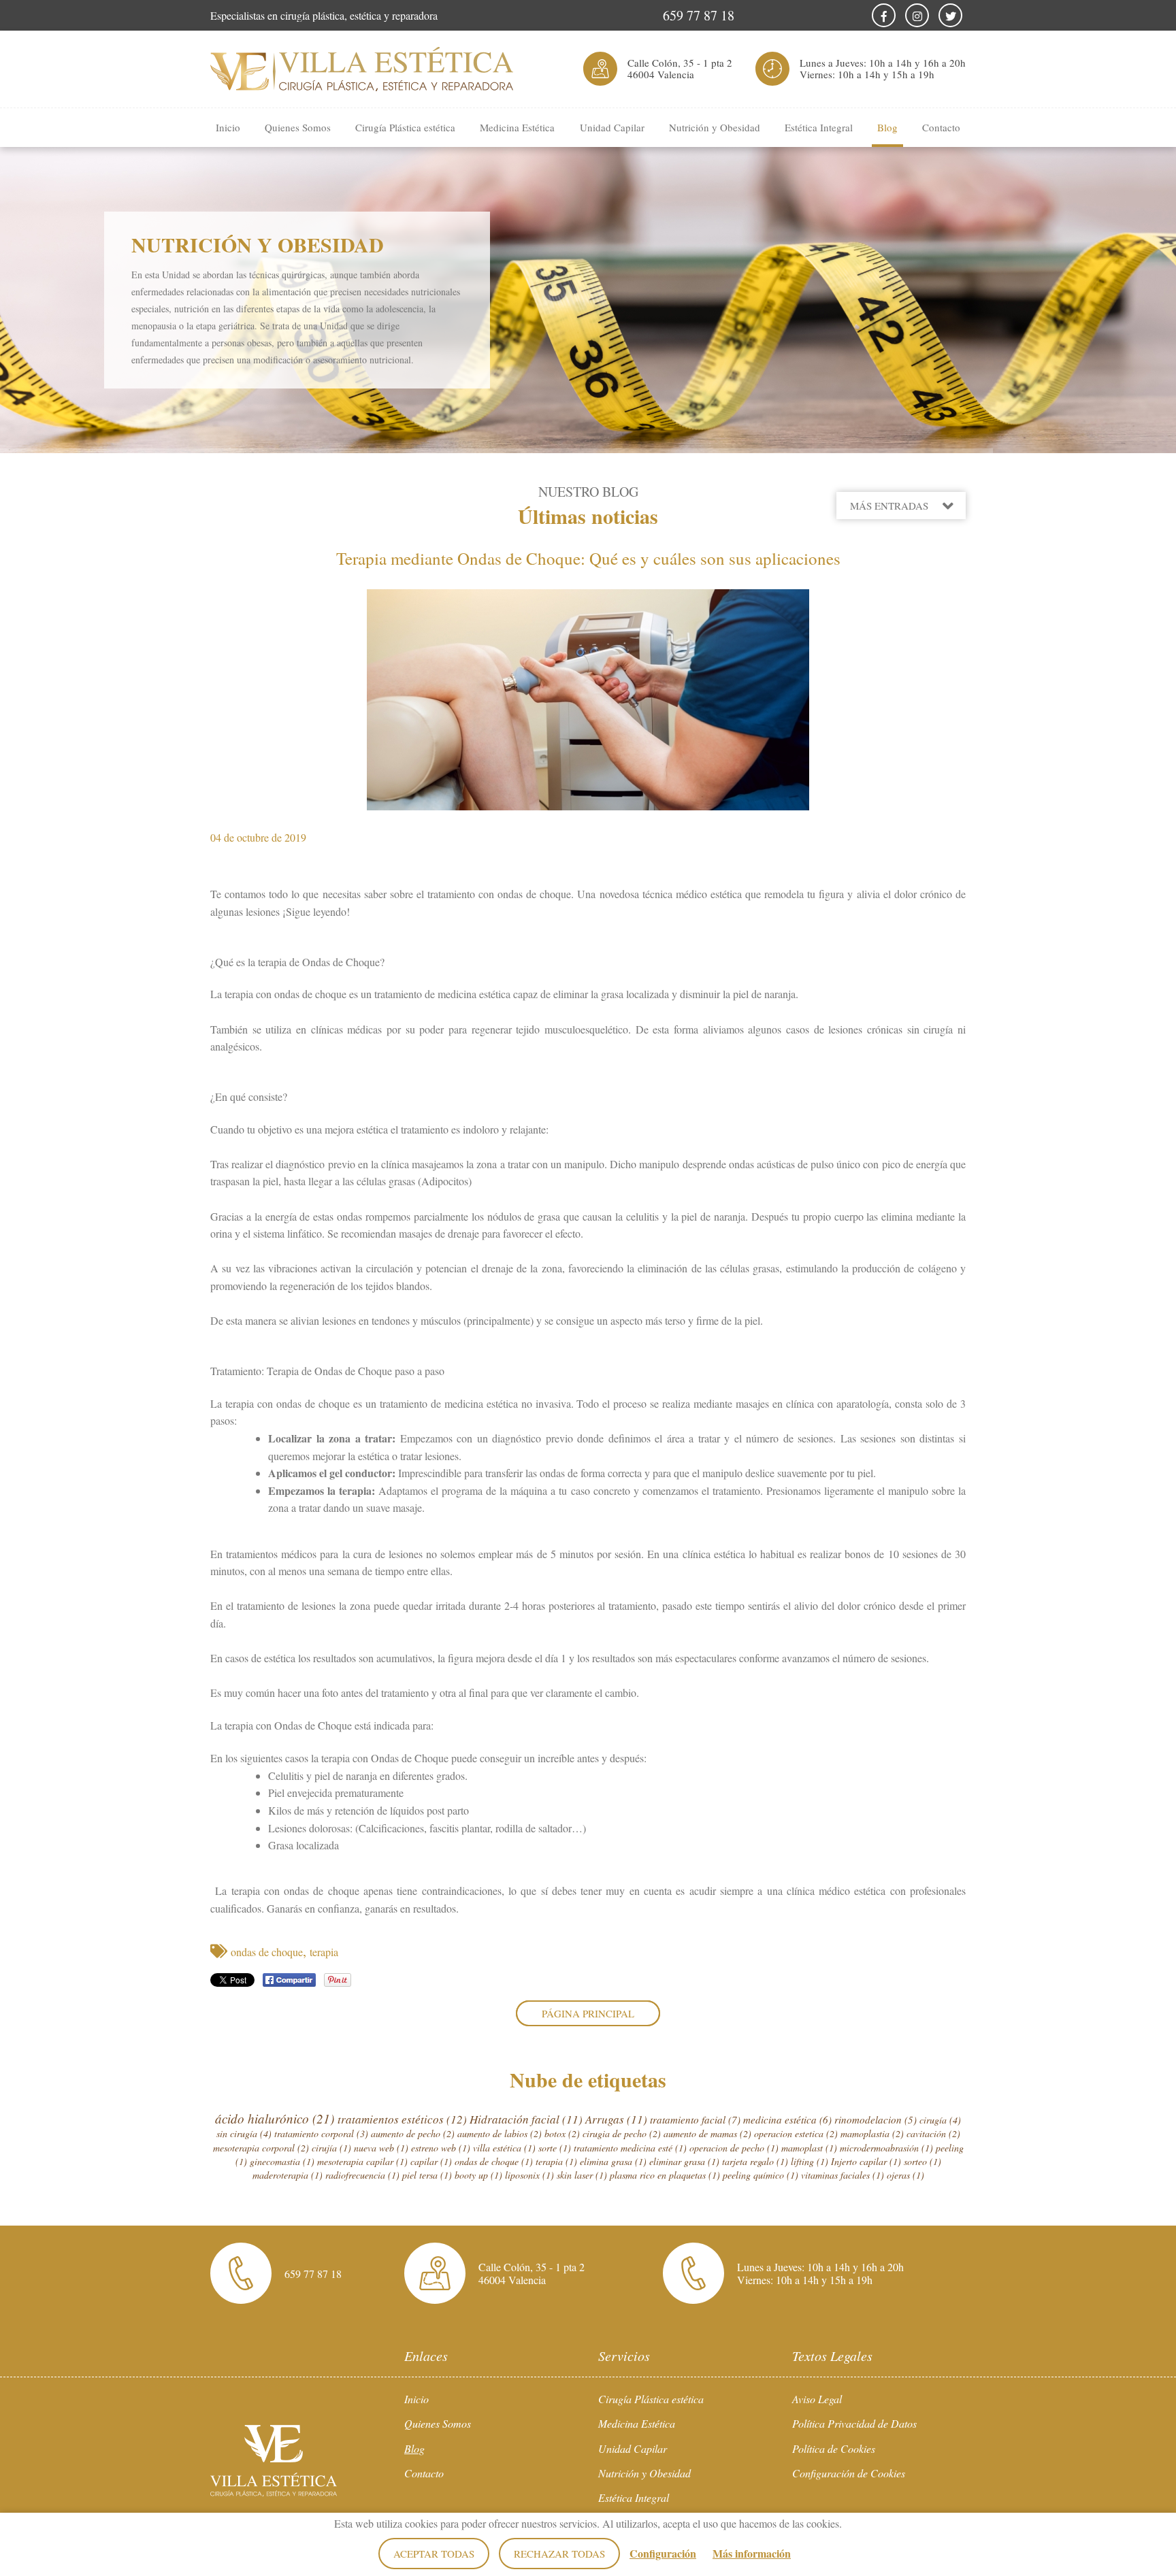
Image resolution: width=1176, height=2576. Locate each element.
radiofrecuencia (362, 2175)
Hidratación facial (526, 2119)
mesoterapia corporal (261, 2148)
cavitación (933, 2133)
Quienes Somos (298, 127)
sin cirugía (244, 2133)
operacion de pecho (734, 2148)
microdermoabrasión (886, 2148)
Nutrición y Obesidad (715, 127)
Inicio (228, 127)
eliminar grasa (684, 2161)
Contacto (941, 127)
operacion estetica (796, 2133)
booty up (478, 2175)
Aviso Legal (817, 2399)
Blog (887, 127)
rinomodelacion (876, 2119)
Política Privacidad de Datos (854, 2423)
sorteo (922, 2161)
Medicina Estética (517, 127)
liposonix (529, 2175)
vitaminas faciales (843, 2175)
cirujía (331, 2148)
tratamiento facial (695, 2119)
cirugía (940, 2120)
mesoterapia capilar (362, 2161)
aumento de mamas (707, 2133)
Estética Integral (819, 127)
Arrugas (616, 2119)
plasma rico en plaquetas (665, 2175)
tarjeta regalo (755, 2161)
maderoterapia (288, 2175)
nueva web (381, 2148)
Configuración (663, 2553)
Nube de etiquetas (588, 2079)
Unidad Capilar (612, 127)
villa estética (504, 2148)
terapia (324, 1952)
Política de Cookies (834, 2448)
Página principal (588, 2013)
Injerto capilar (866, 2161)
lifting (810, 2161)
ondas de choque (267, 1952)
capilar (431, 2161)
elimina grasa (613, 2161)
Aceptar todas (434, 2554)
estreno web (441, 2148)
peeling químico (761, 2175)
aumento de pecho (413, 2133)
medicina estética (787, 2119)
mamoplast (809, 2148)
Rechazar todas (559, 2554)
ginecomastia (282, 2161)
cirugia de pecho (622, 2133)
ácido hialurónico (275, 2118)
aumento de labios (500, 2133)
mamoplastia (872, 2133)
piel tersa (427, 2175)
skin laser (582, 2175)
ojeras (905, 2175)
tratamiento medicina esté (630, 2148)
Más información (752, 2553)
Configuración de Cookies (849, 2473)
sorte (555, 2148)
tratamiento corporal (321, 2133)
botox (562, 2133)
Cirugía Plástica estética (405, 127)
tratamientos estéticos (402, 2119)
